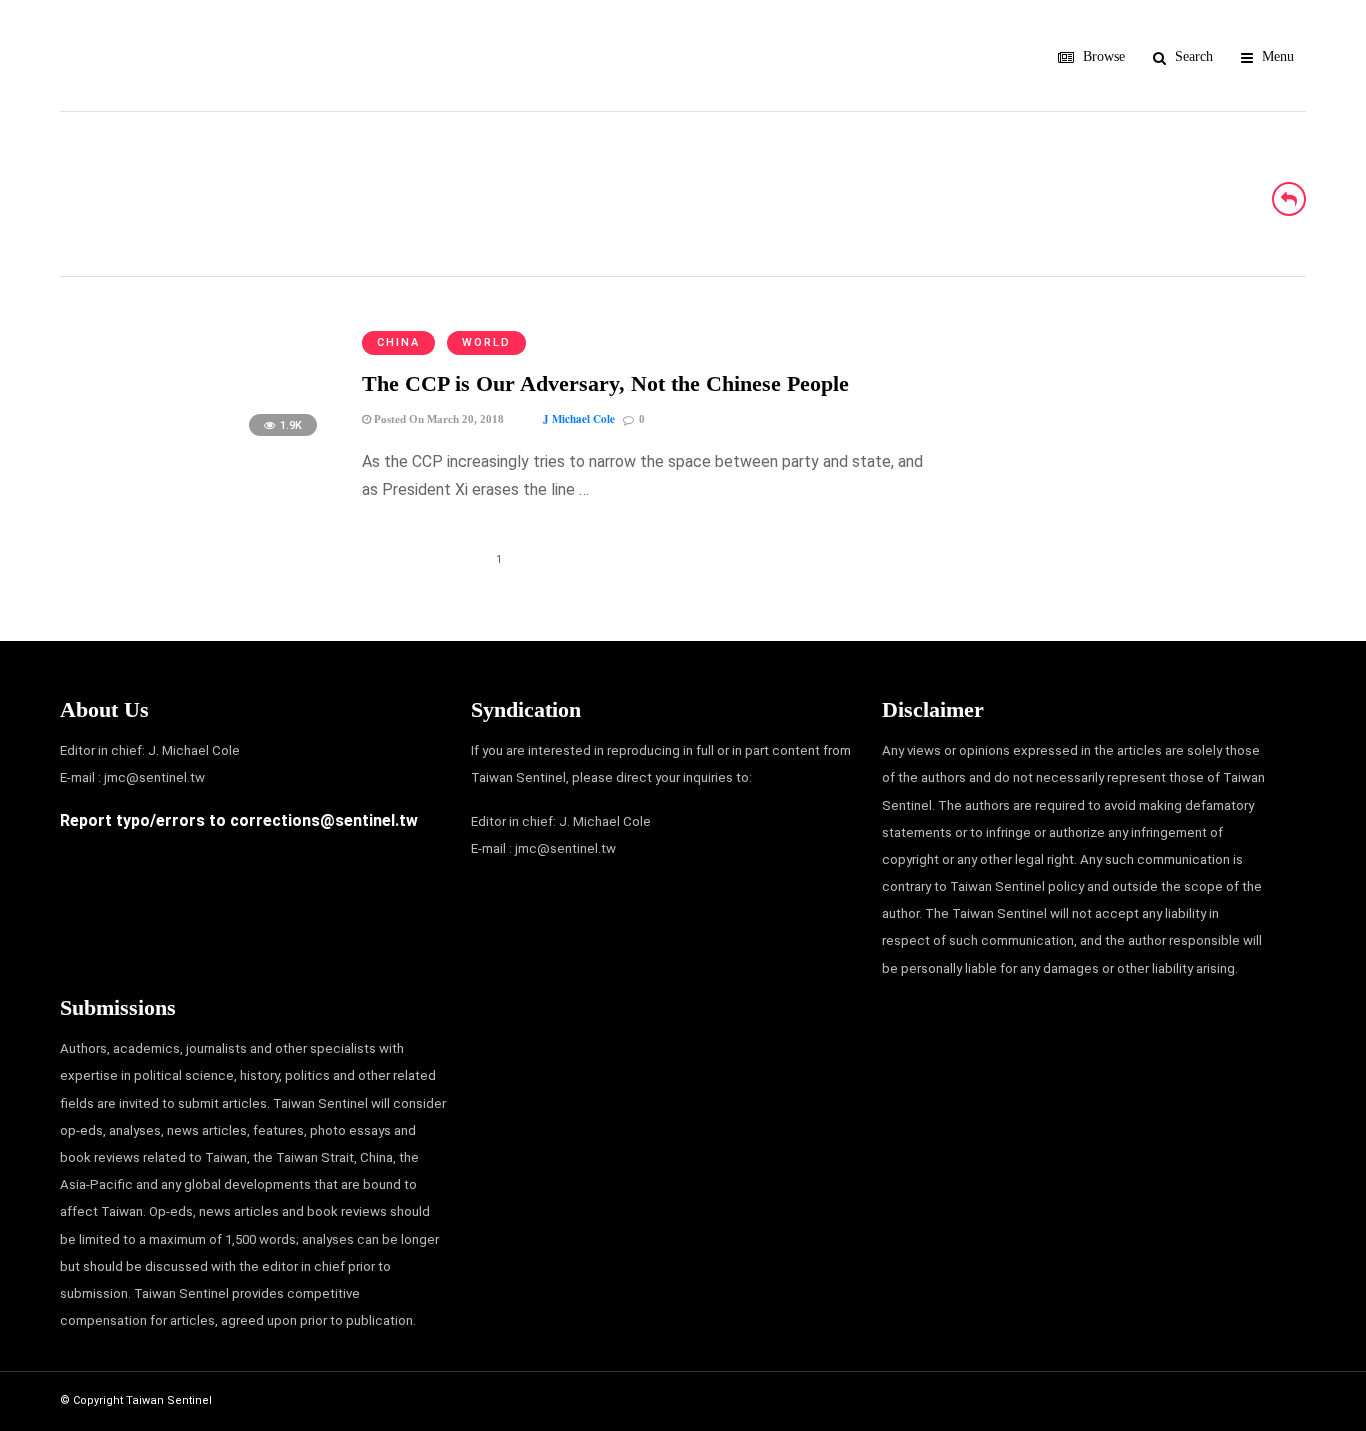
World (486, 342)
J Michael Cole (579, 419)
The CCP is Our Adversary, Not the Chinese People (605, 383)
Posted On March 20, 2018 (437, 419)
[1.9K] (195, 445)
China (398, 342)
